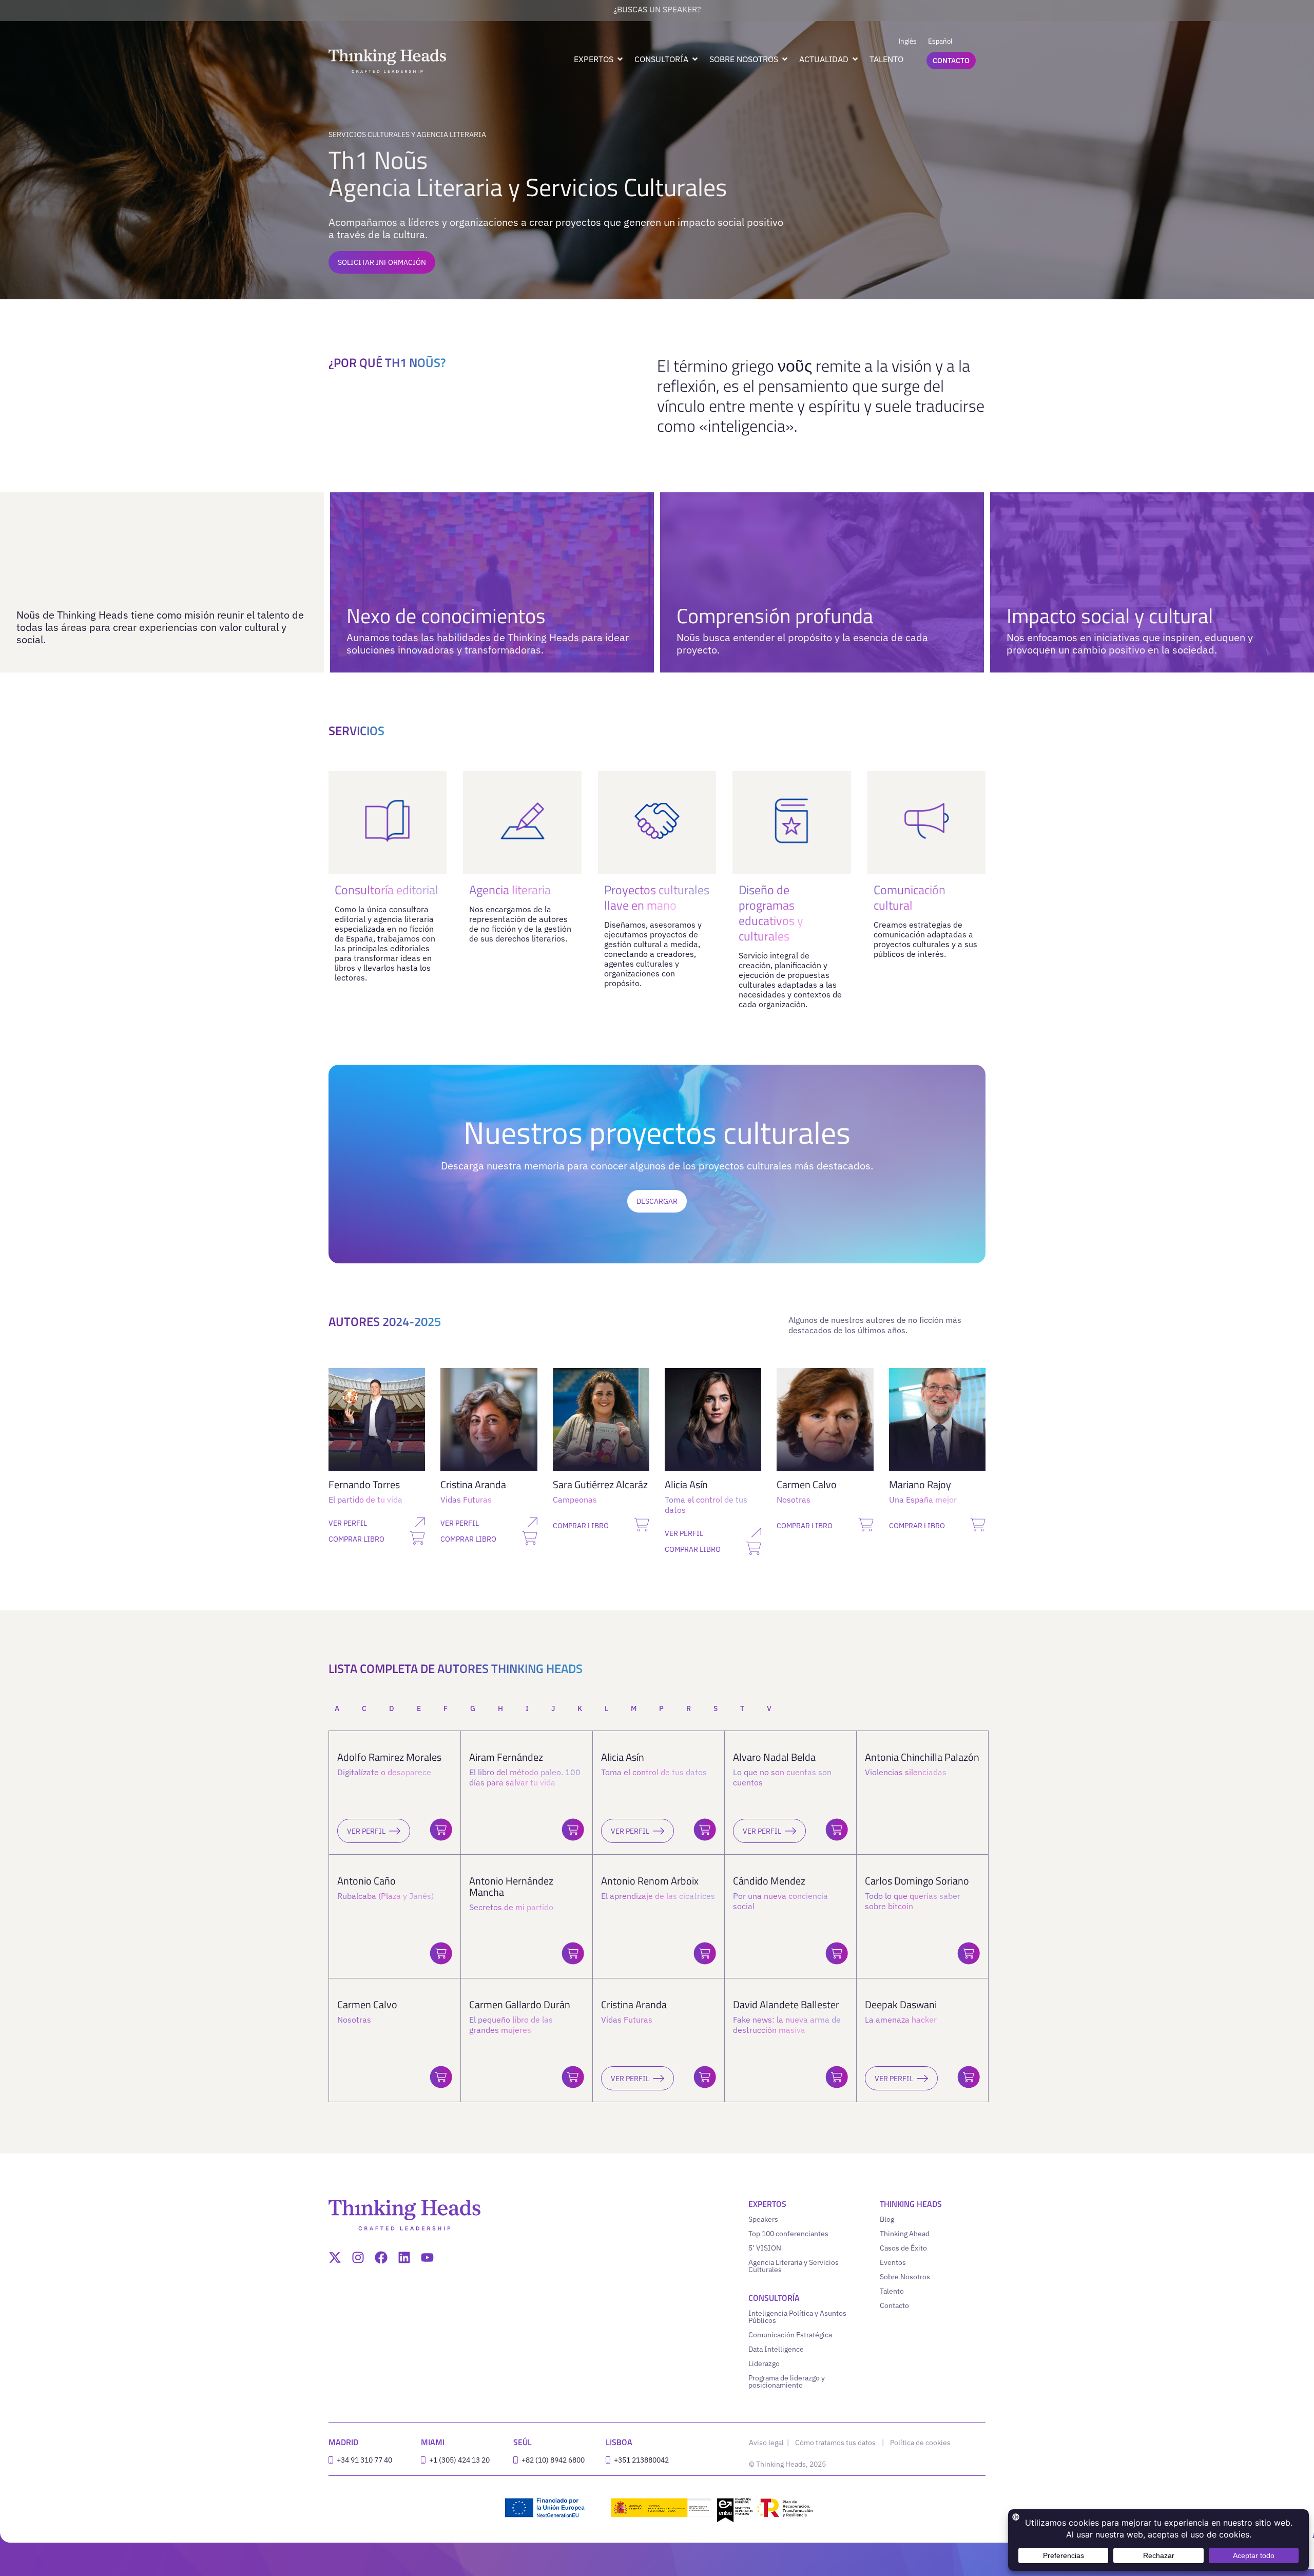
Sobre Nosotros (905, 2277)
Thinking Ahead (905, 2234)
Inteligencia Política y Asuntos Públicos (797, 2317)
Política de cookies (920, 2443)
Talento (892, 2291)
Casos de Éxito (903, 2248)
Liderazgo (764, 2363)
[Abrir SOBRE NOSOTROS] (785, 59)
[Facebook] (381, 2257)
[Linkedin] (404, 2257)
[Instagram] (358, 2257)
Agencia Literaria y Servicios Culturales (794, 2266)
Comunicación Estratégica (790, 2335)
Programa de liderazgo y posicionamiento (787, 2381)
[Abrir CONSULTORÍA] (695, 59)
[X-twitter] (335, 2257)
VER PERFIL (366, 1831)
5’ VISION (765, 2248)
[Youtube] (427, 2257)
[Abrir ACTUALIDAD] (855, 59)
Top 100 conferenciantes (788, 2234)
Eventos (893, 2262)
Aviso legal (767, 2443)
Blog (887, 2219)
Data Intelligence (776, 2349)
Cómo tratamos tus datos (835, 2443)
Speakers (763, 2219)
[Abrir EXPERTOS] (620, 59)
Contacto (894, 2305)
